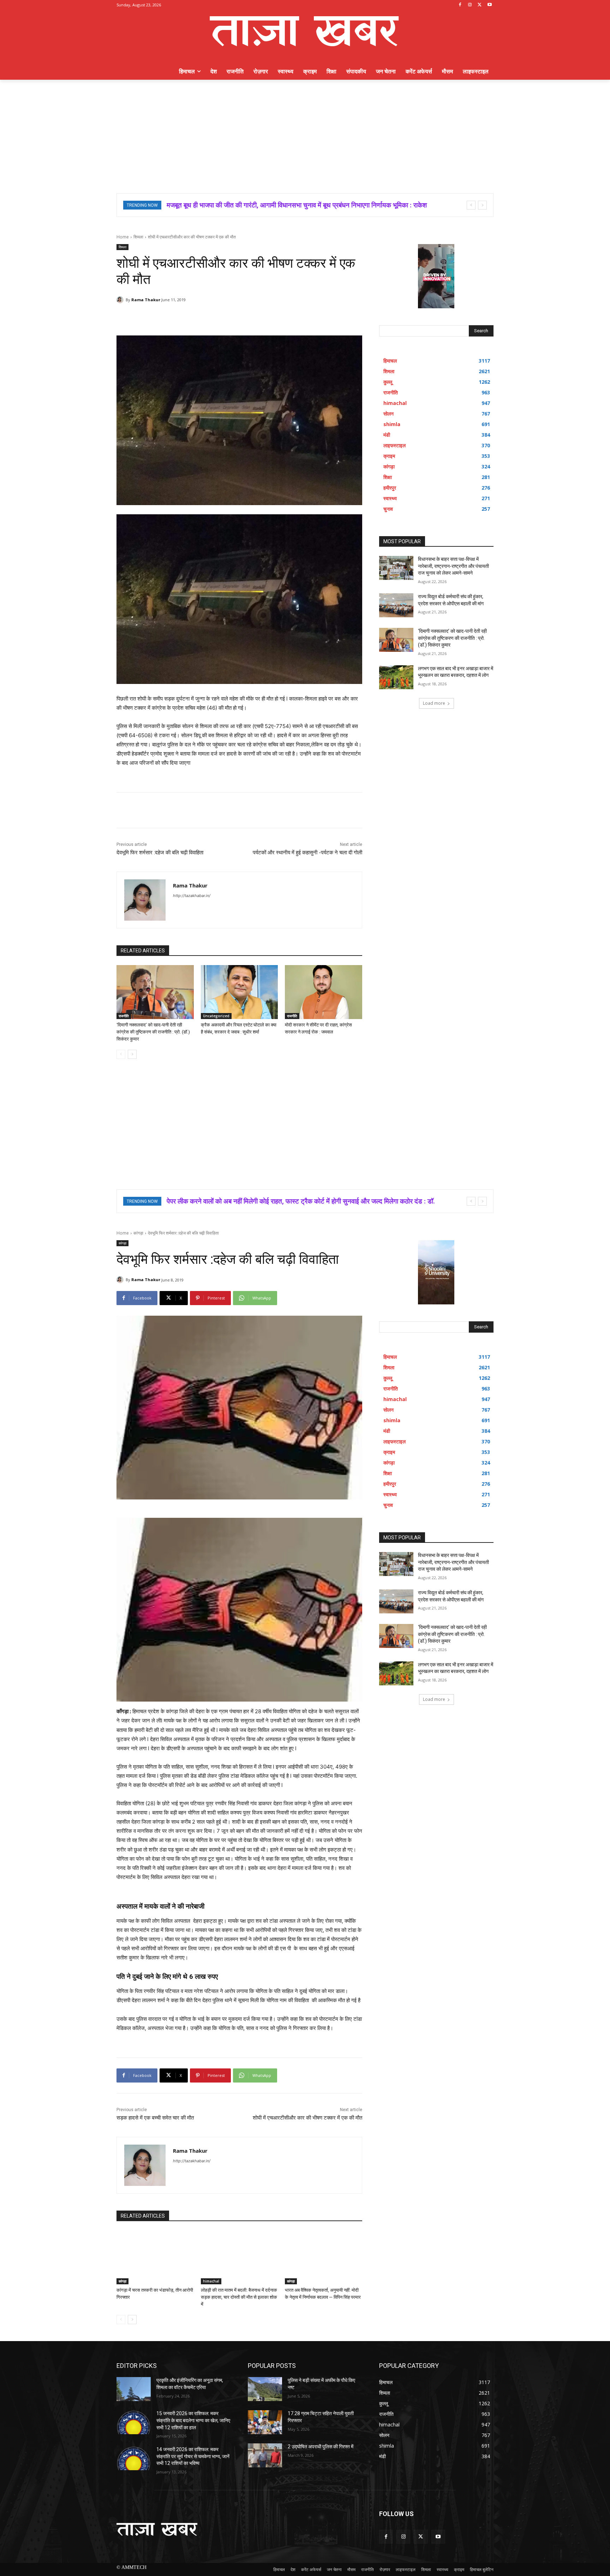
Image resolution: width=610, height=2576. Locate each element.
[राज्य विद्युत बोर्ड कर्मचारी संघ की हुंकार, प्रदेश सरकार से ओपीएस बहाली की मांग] (396, 605)
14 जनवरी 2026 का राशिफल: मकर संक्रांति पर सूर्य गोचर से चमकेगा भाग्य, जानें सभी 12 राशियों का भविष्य (193, 2456)
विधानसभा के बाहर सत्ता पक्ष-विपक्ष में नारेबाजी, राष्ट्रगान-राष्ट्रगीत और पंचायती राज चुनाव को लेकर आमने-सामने (298, 205)
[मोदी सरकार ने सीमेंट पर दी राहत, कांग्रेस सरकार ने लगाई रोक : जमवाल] (324, 992)
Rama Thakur (146, 300)
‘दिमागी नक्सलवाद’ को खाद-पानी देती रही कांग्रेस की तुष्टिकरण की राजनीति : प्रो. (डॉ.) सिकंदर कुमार (153, 1032)
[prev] (471, 205)
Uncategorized (216, 1016)
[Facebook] (460, 5)
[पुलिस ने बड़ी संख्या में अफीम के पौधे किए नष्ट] (265, 2389)
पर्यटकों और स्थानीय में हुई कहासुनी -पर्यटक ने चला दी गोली (307, 853)
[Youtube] (489, 5)
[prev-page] (121, 1054)
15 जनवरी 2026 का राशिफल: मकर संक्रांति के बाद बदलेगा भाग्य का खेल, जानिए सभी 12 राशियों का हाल (193, 2420)
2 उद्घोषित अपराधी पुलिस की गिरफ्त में (321, 2447)
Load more (434, 703)
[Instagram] (470, 5)
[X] (480, 5)
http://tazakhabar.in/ (192, 896)
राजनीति (124, 1016)
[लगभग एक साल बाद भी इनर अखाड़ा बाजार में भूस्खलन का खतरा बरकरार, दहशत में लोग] (396, 677)
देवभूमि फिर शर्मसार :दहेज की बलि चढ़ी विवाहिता (160, 853)
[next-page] (132, 1054)
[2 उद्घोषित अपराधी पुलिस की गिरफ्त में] (265, 2455)
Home (123, 237)
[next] (482, 205)
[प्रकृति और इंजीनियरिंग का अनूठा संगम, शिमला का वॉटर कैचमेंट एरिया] (134, 2389)
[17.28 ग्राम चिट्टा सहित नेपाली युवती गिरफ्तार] (265, 2422)
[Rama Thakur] (121, 300)
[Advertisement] (305, 133)
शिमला (138, 237)
